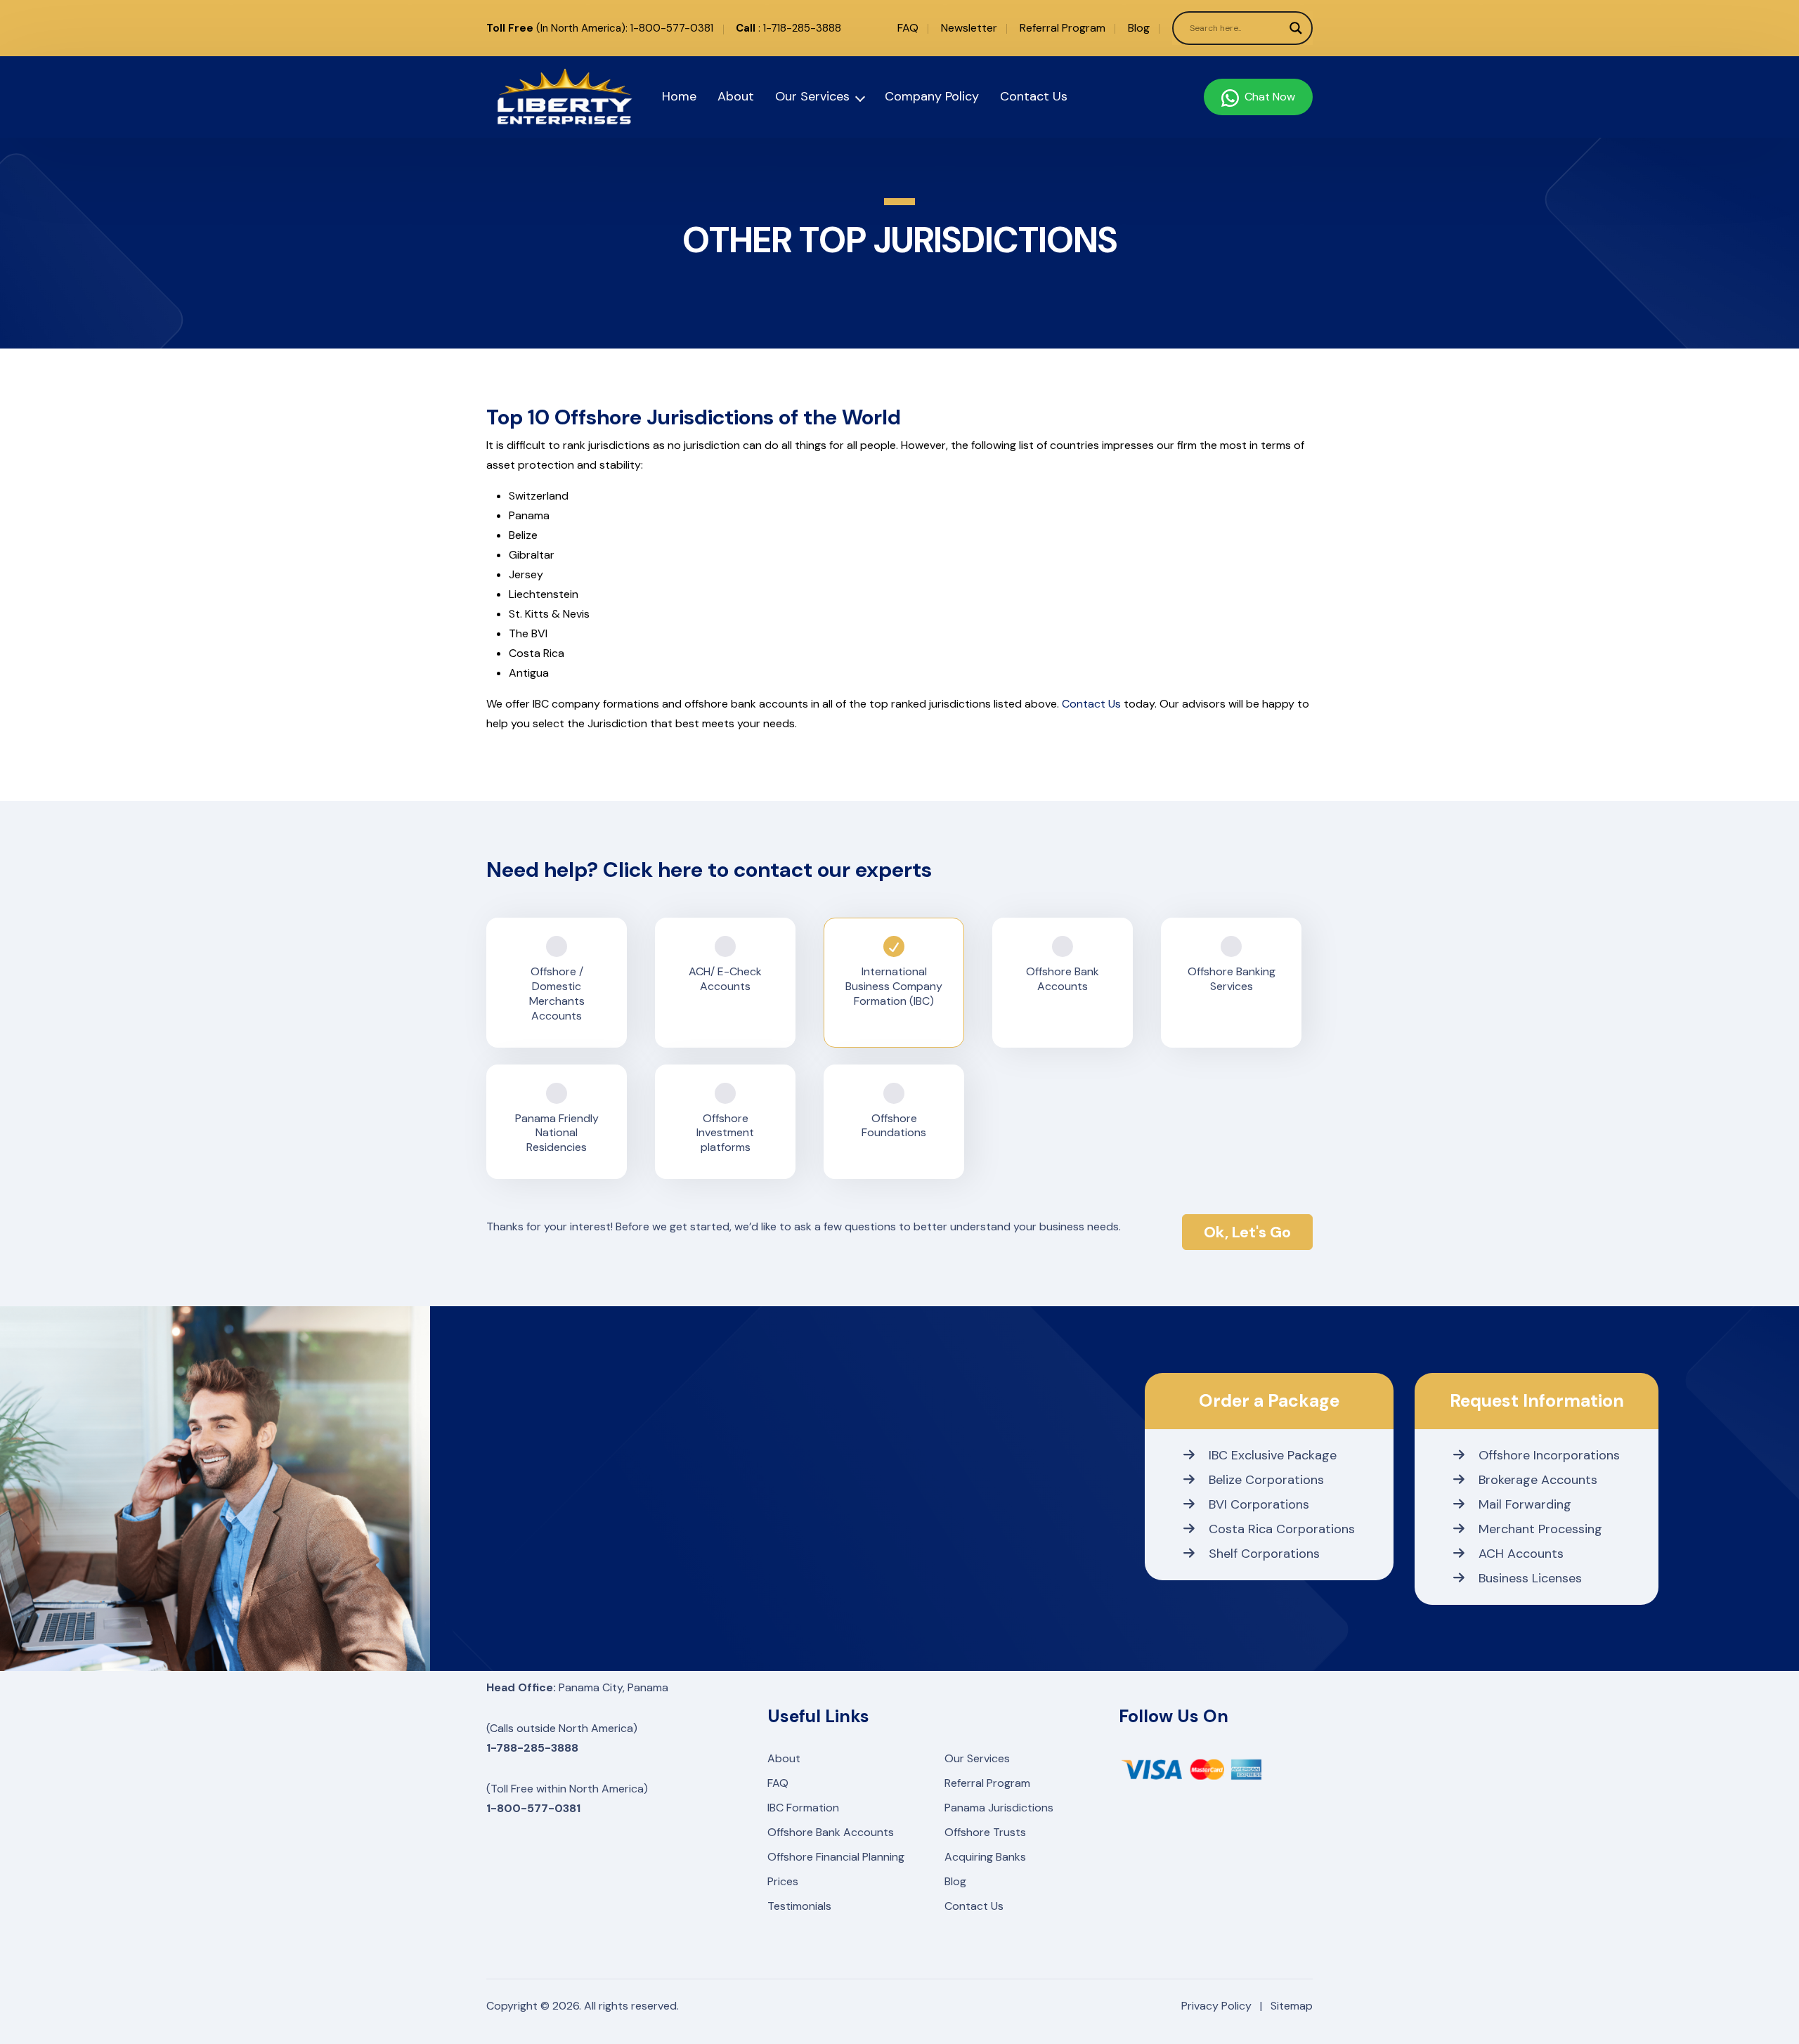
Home (679, 96)
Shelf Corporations (1264, 1554)
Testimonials (799, 1906)
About (736, 96)
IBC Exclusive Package (1273, 1455)
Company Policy (932, 96)
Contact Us (1034, 96)
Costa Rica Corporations (1282, 1529)
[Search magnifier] (1296, 28)
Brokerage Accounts (1538, 1480)
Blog (1139, 28)
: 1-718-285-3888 (788, 28)
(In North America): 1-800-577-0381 (600, 28)
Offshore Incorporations (1549, 1455)
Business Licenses (1530, 1578)
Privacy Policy (1216, 2006)
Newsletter (969, 28)
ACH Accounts (1521, 1554)
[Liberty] (548, 97)
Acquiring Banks (985, 1857)
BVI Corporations (1259, 1504)
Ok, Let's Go (1247, 1232)
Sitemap (1292, 2006)
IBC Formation (803, 1808)
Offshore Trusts (985, 1832)
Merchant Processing (1540, 1529)
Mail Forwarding (1525, 1504)
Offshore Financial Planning (836, 1857)
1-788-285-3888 (532, 1748)
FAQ (908, 28)
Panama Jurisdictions (999, 1808)
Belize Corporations (1266, 1480)
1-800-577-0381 (533, 1808)
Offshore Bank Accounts (831, 1832)
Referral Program (1063, 28)
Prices (783, 1881)
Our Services (812, 96)
